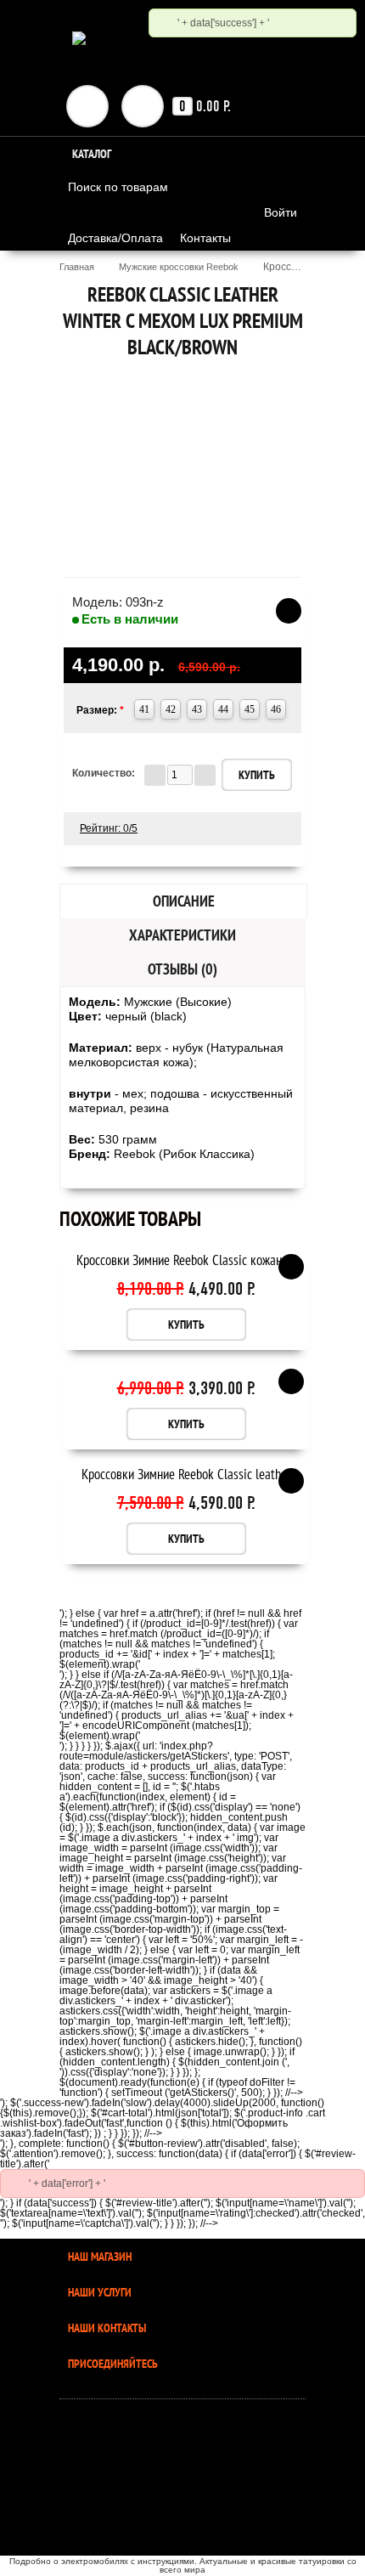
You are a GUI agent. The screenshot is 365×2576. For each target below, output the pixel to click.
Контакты (205, 238)
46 (276, 709)
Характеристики (182, 935)
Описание (184, 901)
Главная (77, 267)
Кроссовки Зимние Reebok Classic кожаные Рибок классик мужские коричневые (186, 1261)
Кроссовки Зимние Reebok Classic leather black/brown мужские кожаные (186, 1475)
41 (144, 709)
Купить (186, 1325)
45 (250, 709)
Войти (281, 212)
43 (197, 709)
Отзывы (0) (182, 969)
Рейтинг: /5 (109, 828)
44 (223, 709)
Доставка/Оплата (115, 238)
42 (171, 709)
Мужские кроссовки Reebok (179, 267)
